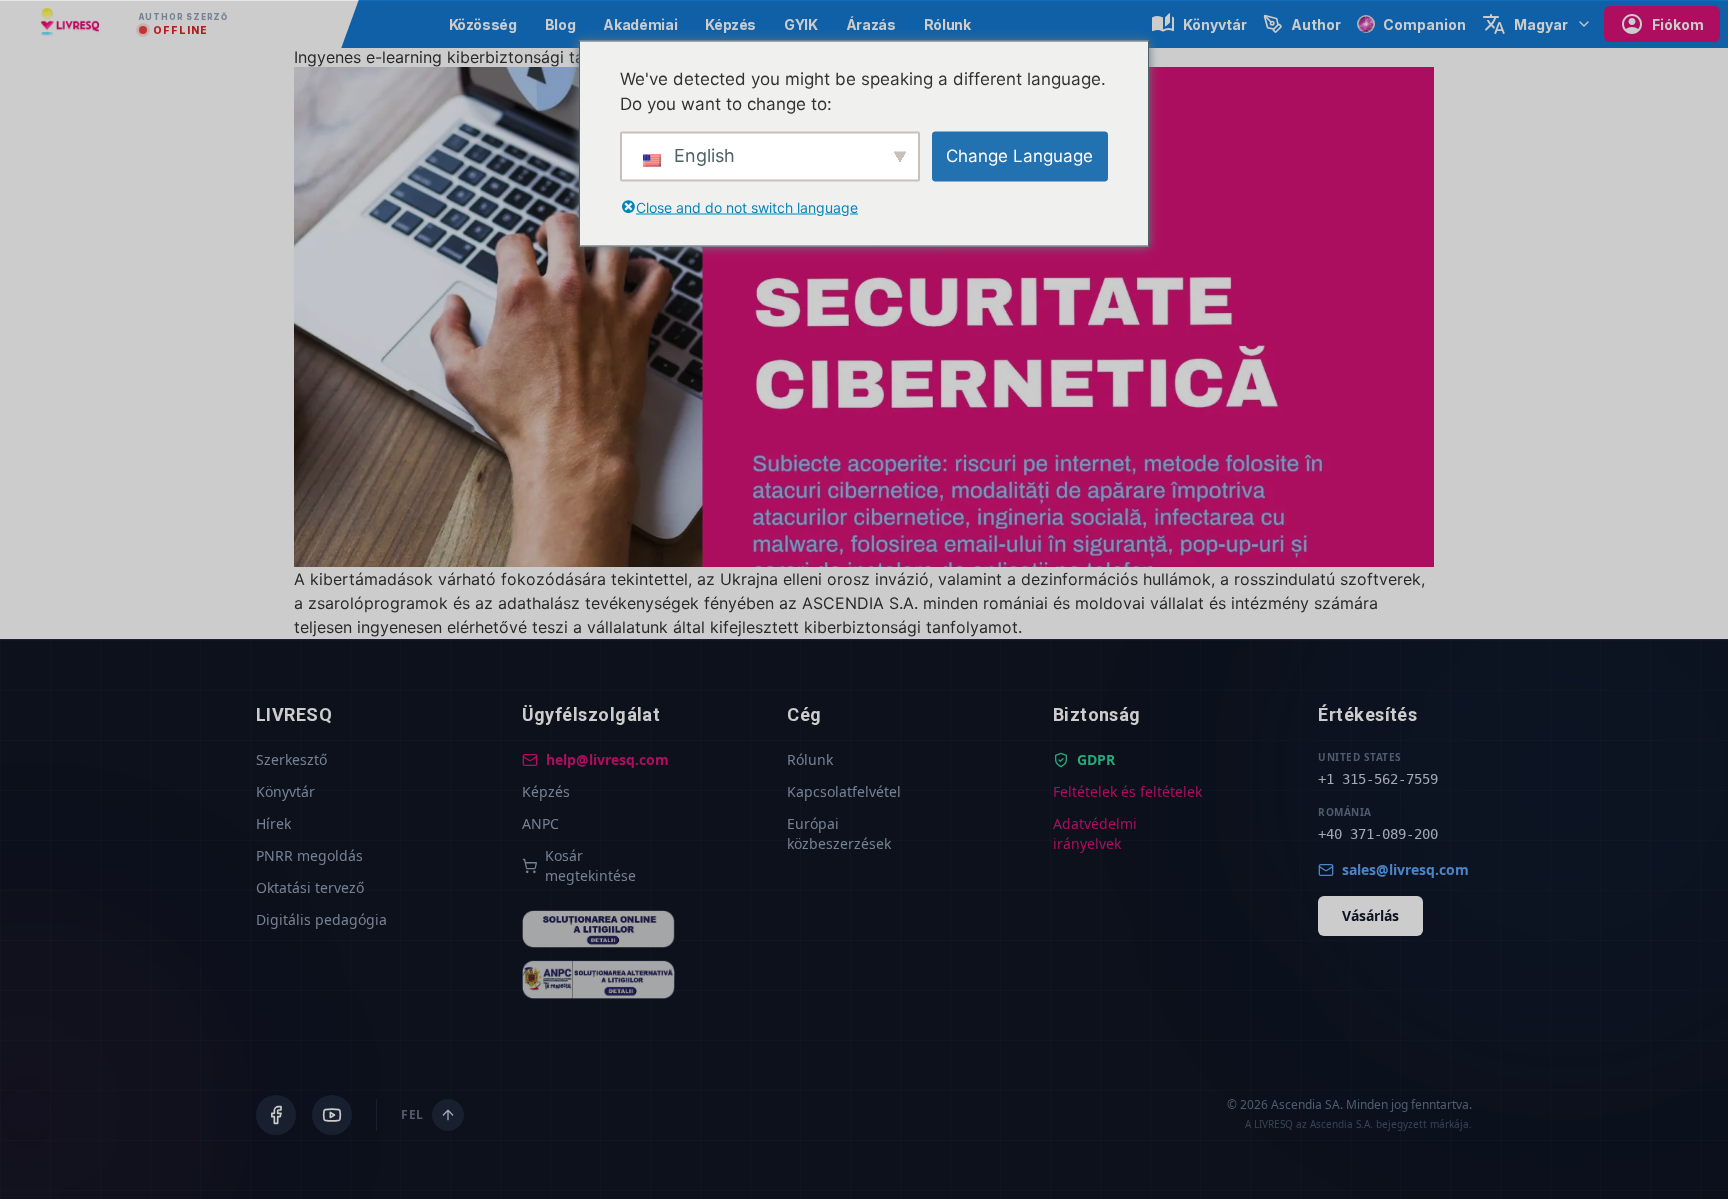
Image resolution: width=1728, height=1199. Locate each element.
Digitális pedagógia (321, 919)
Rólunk (947, 24)
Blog (560, 24)
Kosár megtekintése (590, 865)
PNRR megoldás (309, 855)
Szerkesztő (291, 759)
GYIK (801, 24)
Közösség (483, 24)
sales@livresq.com (1405, 869)
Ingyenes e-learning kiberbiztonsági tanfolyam (469, 57)
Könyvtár (285, 791)
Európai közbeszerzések (839, 833)
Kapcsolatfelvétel (844, 791)
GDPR (1096, 759)
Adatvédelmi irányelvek (1095, 833)
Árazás (871, 24)
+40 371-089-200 (1378, 834)
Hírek (273, 823)
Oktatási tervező (310, 887)
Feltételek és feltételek (1127, 791)
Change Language (1019, 155)
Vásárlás (1370, 915)
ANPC (540, 823)
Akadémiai (640, 24)
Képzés (730, 24)
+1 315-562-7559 (1378, 779)
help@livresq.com (607, 759)
